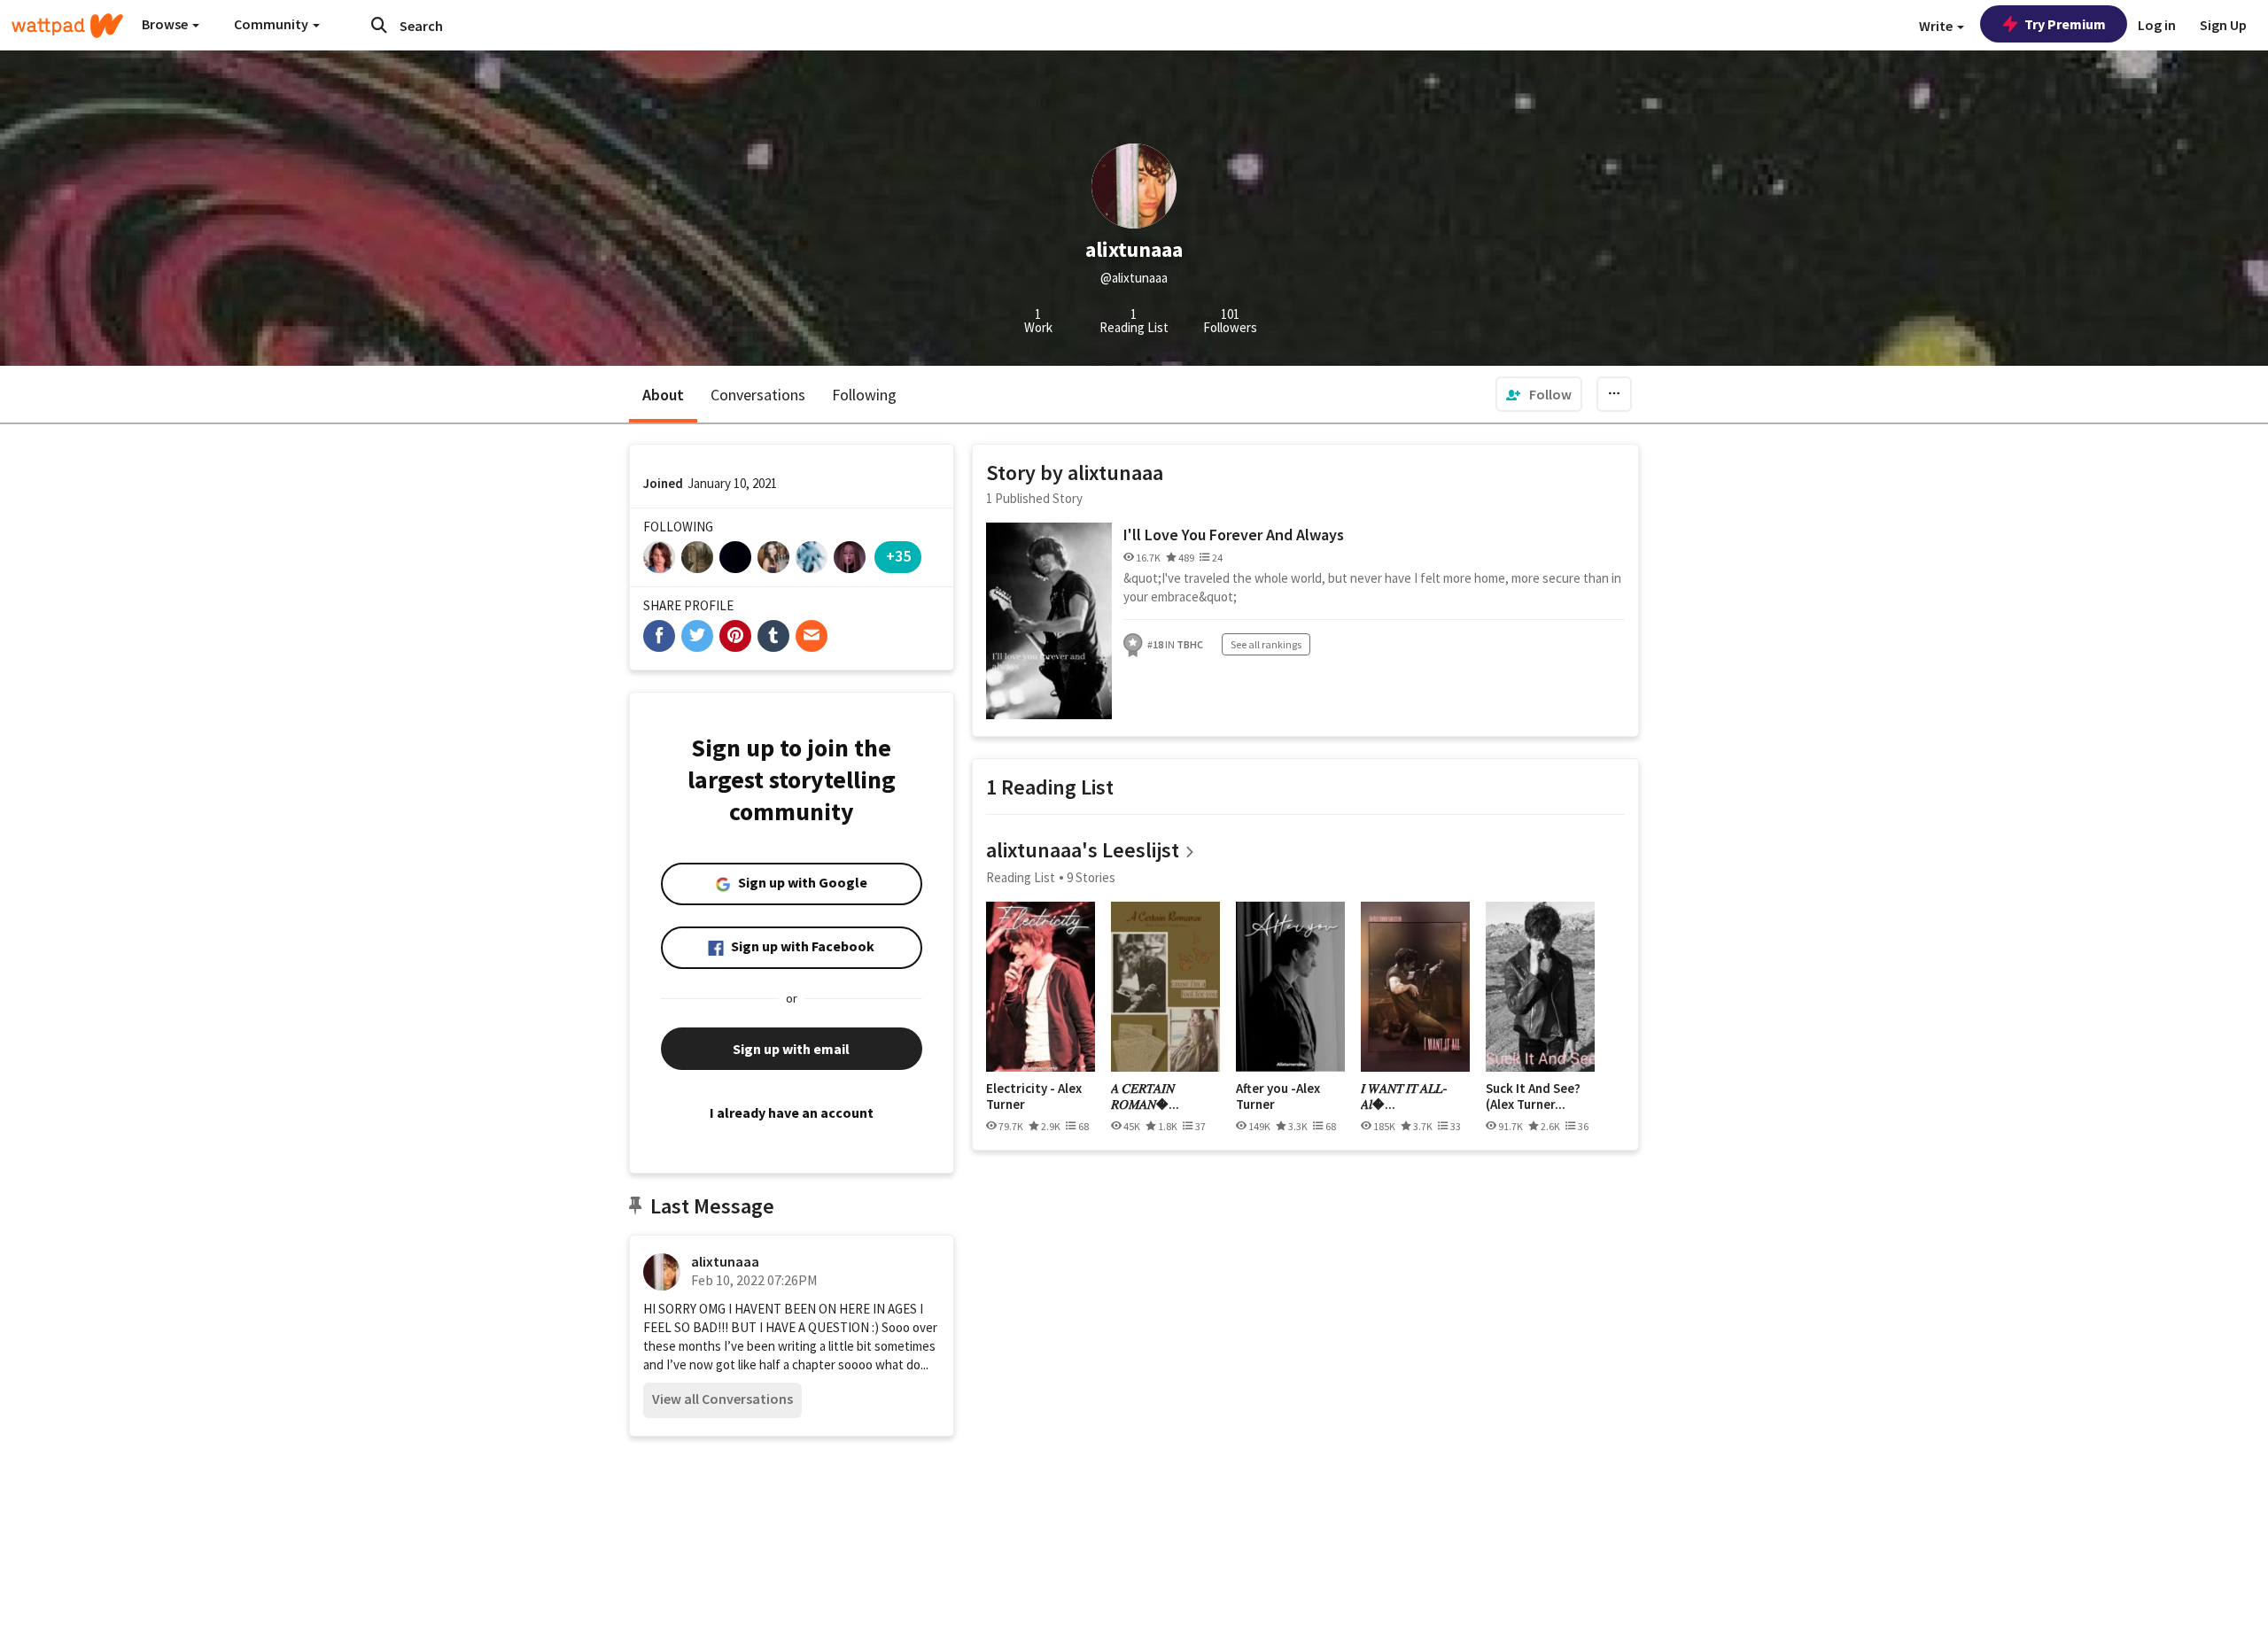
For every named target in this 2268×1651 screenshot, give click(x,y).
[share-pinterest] (735, 636)
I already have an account (792, 1112)
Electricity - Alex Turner (1034, 1096)
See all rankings (1266, 644)
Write (1937, 26)
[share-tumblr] (773, 636)
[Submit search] (379, 25)
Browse (166, 24)
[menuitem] (1539, 394)
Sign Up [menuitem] (2223, 25)
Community (272, 24)
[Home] (67, 26)
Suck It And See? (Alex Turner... (1533, 1096)
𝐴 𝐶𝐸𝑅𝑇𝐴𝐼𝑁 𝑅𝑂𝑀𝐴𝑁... (1145, 1096)
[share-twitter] (697, 636)
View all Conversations (722, 1399)
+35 (898, 556)
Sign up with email (791, 1049)
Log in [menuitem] (2157, 25)
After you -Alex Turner (1278, 1096)
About (663, 395)
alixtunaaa (725, 1261)
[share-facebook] (659, 636)
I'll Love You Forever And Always (1234, 535)
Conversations (758, 395)
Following (864, 395)
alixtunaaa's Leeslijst (1083, 850)
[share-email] (812, 636)
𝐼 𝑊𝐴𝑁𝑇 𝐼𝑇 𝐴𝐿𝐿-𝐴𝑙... (1404, 1096)
